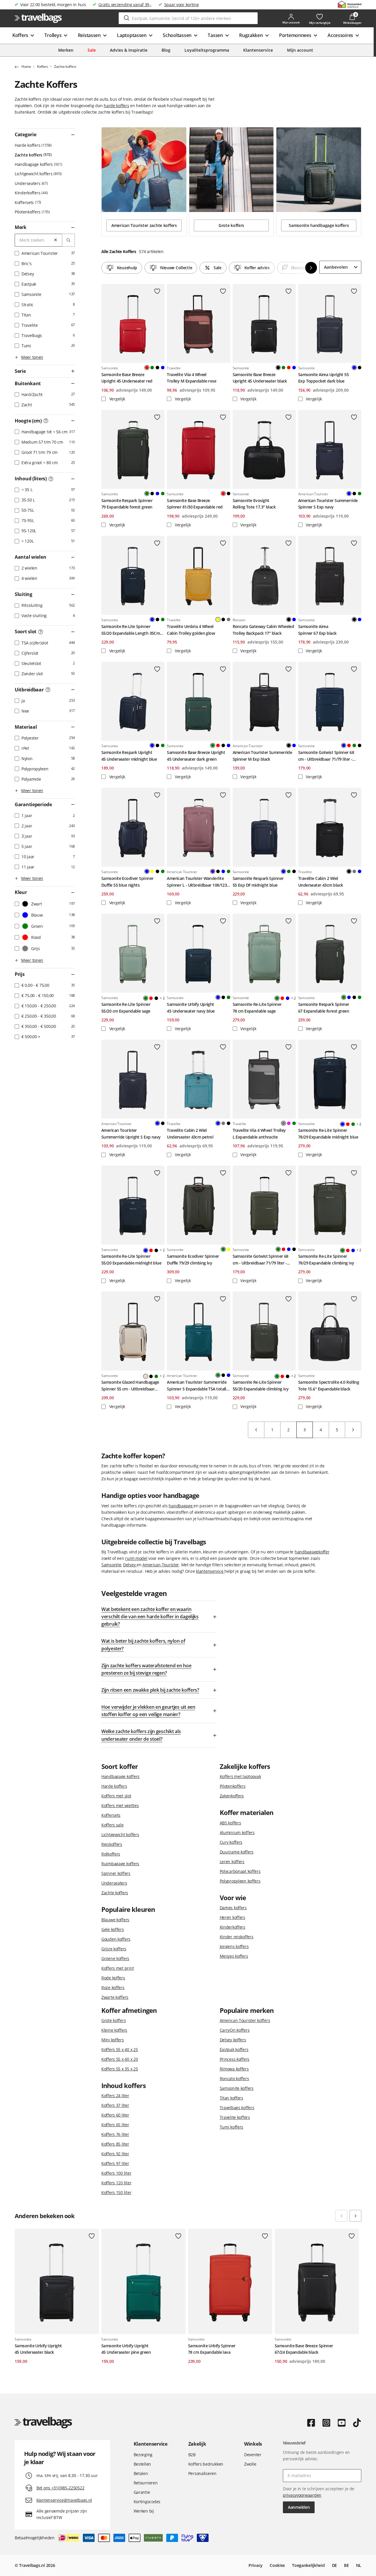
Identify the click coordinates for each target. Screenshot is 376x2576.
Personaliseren (202, 2473)
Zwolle (250, 2464)
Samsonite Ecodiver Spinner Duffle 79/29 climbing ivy (193, 1259)
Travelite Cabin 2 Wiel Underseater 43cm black (321, 882)
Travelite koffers (235, 2117)
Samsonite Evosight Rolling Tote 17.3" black (254, 504)
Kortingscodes (147, 2502)
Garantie (142, 2492)
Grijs (229, 619)
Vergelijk (117, 399)
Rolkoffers (111, 1854)
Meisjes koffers (234, 1956)
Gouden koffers (116, 1939)
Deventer (253, 2455)
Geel (152, 871)
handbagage (181, 1506)
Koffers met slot (116, 1796)
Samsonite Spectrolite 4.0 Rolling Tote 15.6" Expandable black (329, 1385)
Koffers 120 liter (116, 2183)
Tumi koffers (232, 2127)
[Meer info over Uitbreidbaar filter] (48, 690)
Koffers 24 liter (115, 2096)
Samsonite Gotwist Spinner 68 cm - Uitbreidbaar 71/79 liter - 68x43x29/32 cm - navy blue (326, 756)
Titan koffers (231, 2098)
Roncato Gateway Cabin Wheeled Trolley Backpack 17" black (263, 630)
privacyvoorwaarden (302, 2495)
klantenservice (210, 1571)
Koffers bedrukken (206, 2464)
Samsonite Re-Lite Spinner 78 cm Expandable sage (257, 1007)
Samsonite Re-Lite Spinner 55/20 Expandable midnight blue (131, 1259)
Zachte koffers (33, 155)
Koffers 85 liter (115, 2144)
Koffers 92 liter (115, 2154)
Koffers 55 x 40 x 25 (120, 2049)
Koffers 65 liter (115, 2125)
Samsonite (111, 1565)
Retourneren (146, 2483)
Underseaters (31, 183)
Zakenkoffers (232, 1796)
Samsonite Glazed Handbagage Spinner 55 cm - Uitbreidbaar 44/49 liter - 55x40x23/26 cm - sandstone (130, 1386)
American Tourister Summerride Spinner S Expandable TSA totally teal (198, 1386)
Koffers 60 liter (115, 2115)
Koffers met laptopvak (240, 1776)
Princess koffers (235, 2059)
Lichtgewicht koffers (38, 174)
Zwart (157, 368)
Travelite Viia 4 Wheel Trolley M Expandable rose (192, 378)
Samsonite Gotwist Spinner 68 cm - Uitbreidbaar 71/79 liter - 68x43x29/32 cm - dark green (261, 1260)
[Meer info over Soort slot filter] (41, 632)
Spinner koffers (116, 1873)
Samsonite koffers (237, 2088)
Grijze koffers (114, 1949)
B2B (192, 2455)
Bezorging (143, 2455)
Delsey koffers (233, 2040)
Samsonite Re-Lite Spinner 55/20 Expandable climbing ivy (261, 1385)
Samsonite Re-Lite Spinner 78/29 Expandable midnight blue (328, 1133)
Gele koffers (113, 1929)
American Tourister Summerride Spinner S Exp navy (328, 504)
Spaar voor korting (182, 5)
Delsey (130, 1565)
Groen (152, 368)
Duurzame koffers (237, 1852)
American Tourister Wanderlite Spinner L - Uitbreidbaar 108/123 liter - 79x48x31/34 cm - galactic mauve (197, 882)
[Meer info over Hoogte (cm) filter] (46, 421)
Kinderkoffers (31, 193)
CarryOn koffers (235, 2030)
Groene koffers (115, 1958)
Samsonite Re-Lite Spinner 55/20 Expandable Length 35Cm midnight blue (131, 630)
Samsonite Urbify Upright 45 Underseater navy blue (191, 1007)
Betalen (141, 2473)
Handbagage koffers (38, 164)
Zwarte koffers (115, 1997)
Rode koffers (113, 1978)
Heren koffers (233, 1917)
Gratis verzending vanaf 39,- (125, 5)
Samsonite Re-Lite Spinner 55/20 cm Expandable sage (126, 1007)
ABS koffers (230, 1823)
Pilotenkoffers (32, 212)
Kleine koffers (114, 2030)
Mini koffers (113, 2040)
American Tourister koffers (245, 2020)
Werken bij (144, 2511)
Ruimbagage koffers (120, 1864)
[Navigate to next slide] (355, 2216)
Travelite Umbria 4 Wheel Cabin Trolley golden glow (191, 630)
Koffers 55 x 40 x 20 (120, 2059)
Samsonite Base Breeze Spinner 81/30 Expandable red (195, 504)
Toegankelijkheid (308, 2565)
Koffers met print (117, 1968)
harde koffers (116, 106)
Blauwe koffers (115, 1920)
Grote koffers (114, 2020)
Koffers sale (113, 1825)
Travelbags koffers (237, 2108)
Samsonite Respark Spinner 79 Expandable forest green (127, 504)
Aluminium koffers (237, 1832)
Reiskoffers (112, 1844)
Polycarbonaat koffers (240, 1871)
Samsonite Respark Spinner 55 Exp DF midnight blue (258, 882)
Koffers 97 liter (115, 2163)
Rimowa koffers (234, 2069)
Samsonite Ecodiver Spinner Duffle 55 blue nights (127, 882)
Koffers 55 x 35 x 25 (120, 2069)
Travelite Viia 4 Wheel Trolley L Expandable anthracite (259, 1133)
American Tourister (161, 1565)
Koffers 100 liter (116, 2173)
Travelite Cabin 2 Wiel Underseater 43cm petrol (190, 1133)
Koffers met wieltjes (120, 1805)
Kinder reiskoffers (237, 1937)
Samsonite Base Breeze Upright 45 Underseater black (260, 378)
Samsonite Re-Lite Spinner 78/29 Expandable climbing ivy (326, 1259)
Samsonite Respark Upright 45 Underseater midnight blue (129, 756)
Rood (289, 368)
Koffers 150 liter (116, 2192)
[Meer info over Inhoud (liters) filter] (51, 479)
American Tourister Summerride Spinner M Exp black (262, 756)
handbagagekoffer (312, 1552)
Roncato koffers (234, 2079)
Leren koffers (232, 1862)
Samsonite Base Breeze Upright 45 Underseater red (127, 378)
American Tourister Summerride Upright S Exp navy (131, 1133)
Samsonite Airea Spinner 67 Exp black (317, 630)
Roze (289, 1123)
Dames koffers (233, 1908)
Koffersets (27, 202)
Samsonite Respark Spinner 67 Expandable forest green (324, 1007)
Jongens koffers (234, 1946)
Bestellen (142, 2464)
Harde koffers (33, 145)
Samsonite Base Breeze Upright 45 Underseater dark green (196, 756)
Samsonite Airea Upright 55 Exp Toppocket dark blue (323, 378)
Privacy (256, 2565)
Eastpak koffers (234, 2049)
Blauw (163, 368)
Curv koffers (231, 1842)
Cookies (277, 2565)
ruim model (136, 1558)
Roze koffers (113, 1987)
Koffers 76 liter (115, 2134)
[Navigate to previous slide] (341, 2216)
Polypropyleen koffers (240, 1881)
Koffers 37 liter (115, 2105)
